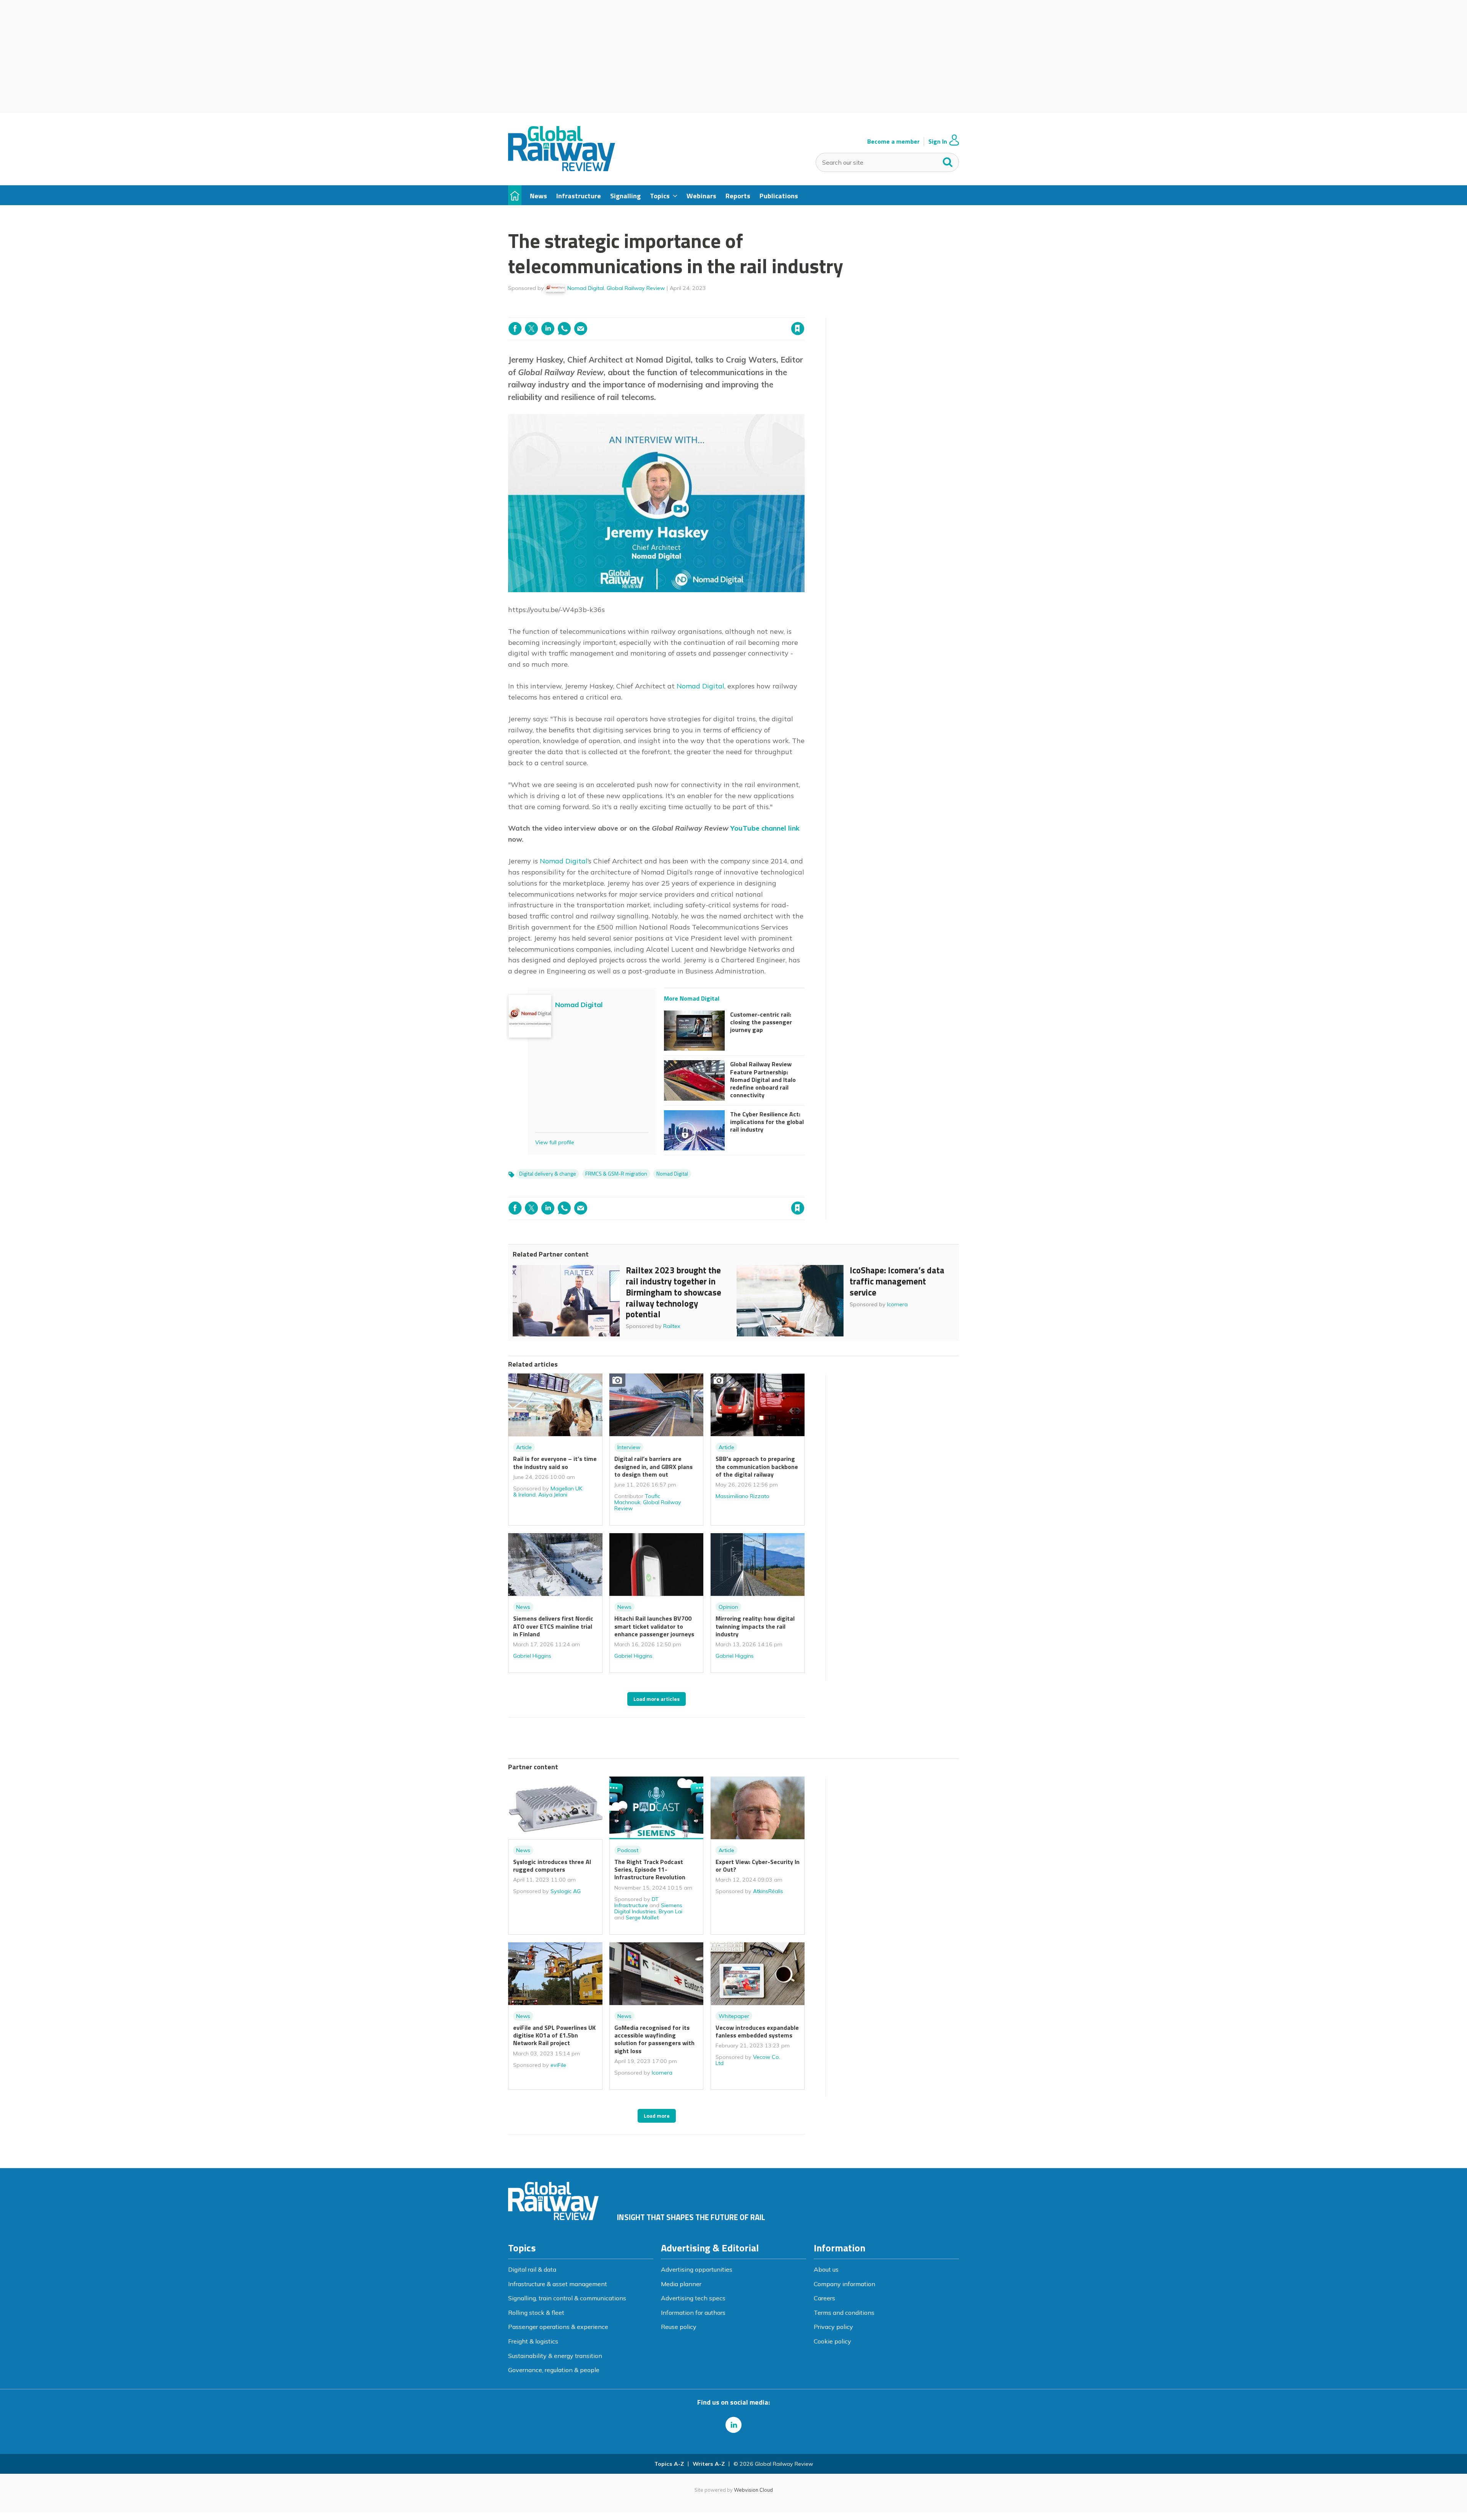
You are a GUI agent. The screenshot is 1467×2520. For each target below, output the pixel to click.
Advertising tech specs (693, 2298)
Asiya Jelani (553, 1495)
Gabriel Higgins (532, 1656)
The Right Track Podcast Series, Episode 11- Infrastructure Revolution (650, 1870)
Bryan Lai (670, 1911)
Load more (657, 2116)
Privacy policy (833, 2327)
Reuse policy (679, 2327)
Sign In (938, 142)
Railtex (672, 1326)
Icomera (897, 1304)
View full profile (555, 1142)
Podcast (628, 1850)
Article (524, 1447)
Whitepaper (734, 2016)
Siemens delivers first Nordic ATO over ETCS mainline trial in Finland (553, 1626)
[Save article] (798, 329)
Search (948, 160)
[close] (804, 313)
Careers (824, 2298)
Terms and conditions (844, 2313)
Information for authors (693, 2313)
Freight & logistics (533, 2341)
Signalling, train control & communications (567, 2298)
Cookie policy (832, 2341)
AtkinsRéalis (768, 1891)
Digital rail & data (532, 2269)
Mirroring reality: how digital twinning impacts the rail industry (755, 1626)
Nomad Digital (586, 288)
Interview (629, 1447)
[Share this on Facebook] (515, 329)
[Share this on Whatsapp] (564, 329)
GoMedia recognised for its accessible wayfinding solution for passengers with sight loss (654, 2039)
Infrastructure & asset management (558, 2284)
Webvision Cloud (753, 2490)
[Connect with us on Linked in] (733, 2425)
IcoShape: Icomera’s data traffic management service (897, 1281)
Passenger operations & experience (558, 2327)
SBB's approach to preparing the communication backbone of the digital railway (757, 1466)
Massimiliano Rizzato (742, 1496)
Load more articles (657, 1699)
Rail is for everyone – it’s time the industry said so (555, 1462)
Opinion (728, 1607)
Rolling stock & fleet (536, 2313)
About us (826, 2269)
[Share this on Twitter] (531, 329)
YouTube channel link (765, 828)
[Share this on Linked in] (548, 329)
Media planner (681, 2284)
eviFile (558, 2065)
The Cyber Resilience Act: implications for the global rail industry (767, 1122)
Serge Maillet (642, 1918)
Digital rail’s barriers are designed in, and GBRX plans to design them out (653, 1466)
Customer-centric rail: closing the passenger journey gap (761, 1022)
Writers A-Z (709, 2464)
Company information (844, 2284)
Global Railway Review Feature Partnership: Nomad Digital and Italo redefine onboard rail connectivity (763, 1079)
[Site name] (562, 169)
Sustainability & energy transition (555, 2356)
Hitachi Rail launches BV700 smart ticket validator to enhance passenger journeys (654, 1626)
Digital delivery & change (548, 1174)
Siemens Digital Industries (648, 1908)
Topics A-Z (669, 2464)
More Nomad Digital (692, 998)
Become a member (893, 142)
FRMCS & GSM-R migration (616, 1174)
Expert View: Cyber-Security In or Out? (758, 1866)
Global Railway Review (636, 288)
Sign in (700, 313)
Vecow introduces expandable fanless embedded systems (757, 2031)
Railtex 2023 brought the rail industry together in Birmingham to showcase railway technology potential (674, 1292)
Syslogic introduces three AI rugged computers (552, 1866)
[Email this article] (581, 329)
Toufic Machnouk (637, 1499)
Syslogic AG (566, 1891)
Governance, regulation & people (554, 2370)
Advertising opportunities (697, 2269)
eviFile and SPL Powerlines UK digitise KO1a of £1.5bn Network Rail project (554, 2035)
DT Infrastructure (636, 1902)
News (523, 1607)
